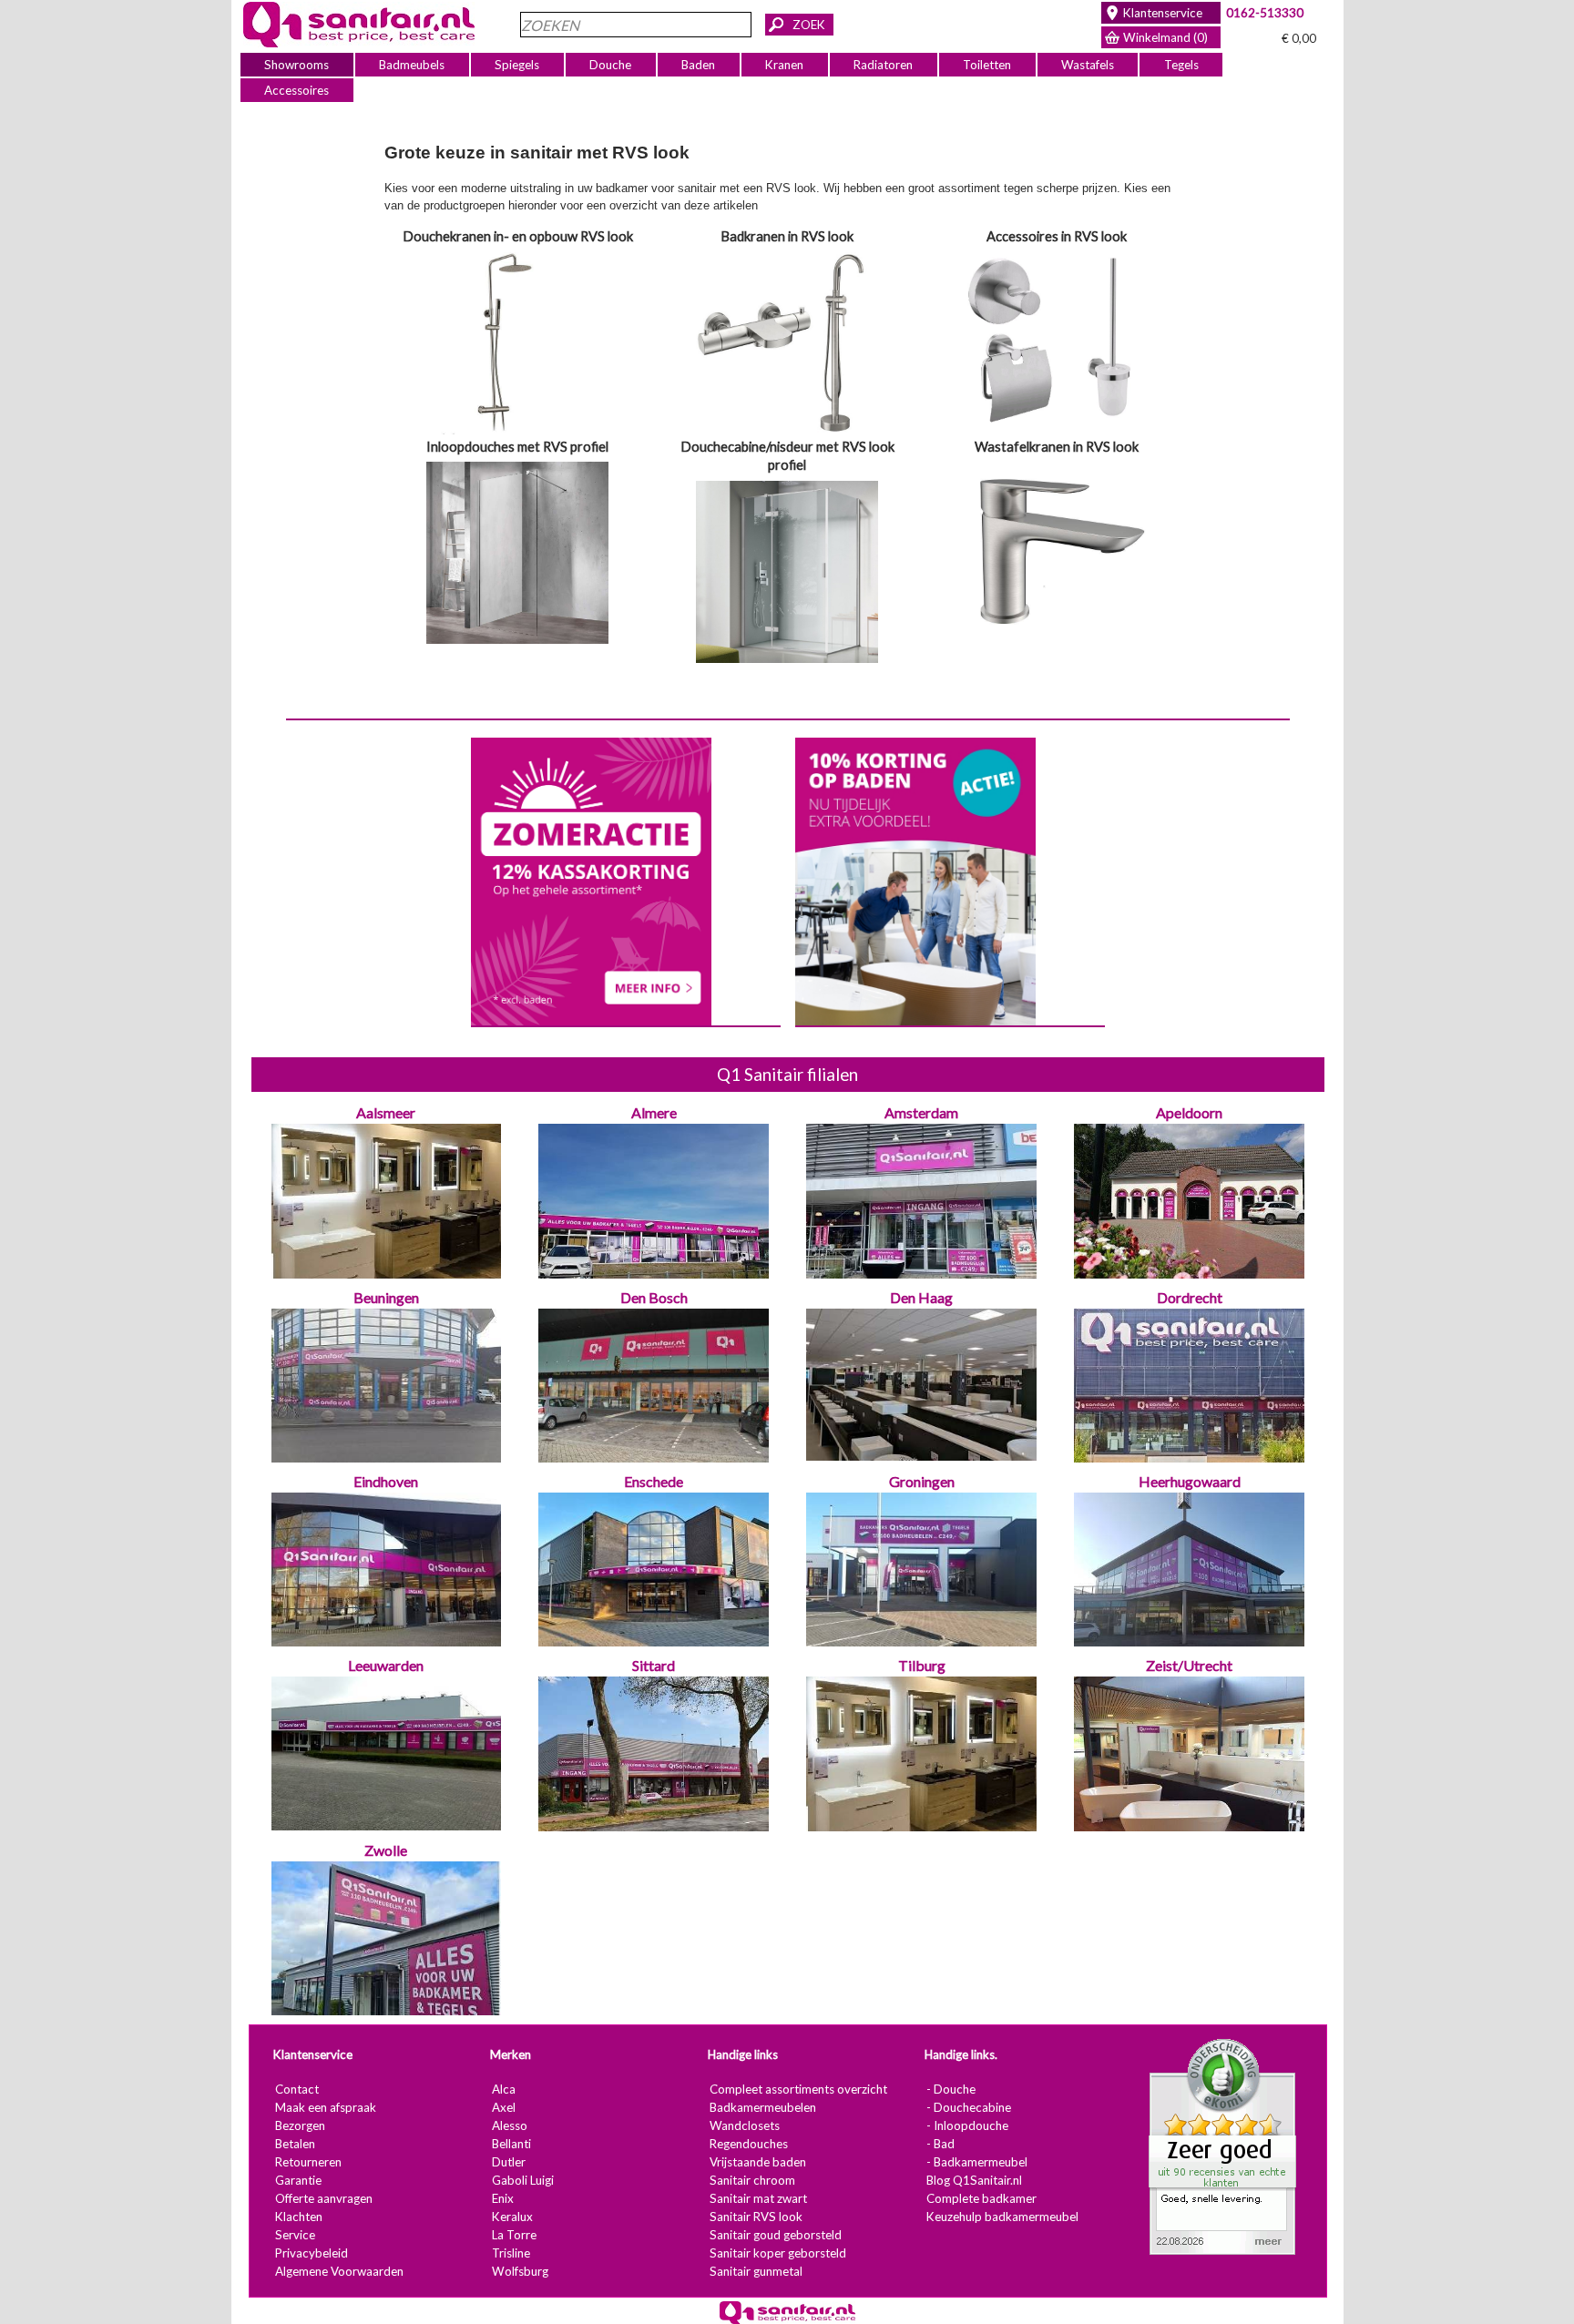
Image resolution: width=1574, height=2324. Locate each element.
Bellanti (511, 2144)
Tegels (1180, 65)
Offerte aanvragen (323, 2198)
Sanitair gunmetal (755, 2271)
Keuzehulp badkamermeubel (1002, 2217)
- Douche (950, 2089)
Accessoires (296, 90)
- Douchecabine (968, 2107)
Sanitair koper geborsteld (777, 2253)
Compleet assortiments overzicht (797, 2089)
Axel (503, 2107)
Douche (610, 65)
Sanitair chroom (751, 2180)
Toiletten (987, 65)
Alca (503, 2089)
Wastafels (1087, 65)
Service (294, 2235)
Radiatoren (883, 65)
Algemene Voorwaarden (338, 2271)
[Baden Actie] (915, 880)
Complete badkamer (981, 2198)
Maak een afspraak (325, 2107)
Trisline (510, 2253)
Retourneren (307, 2162)
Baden (698, 65)
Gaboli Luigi (522, 2180)
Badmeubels (412, 65)
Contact (296, 2089)
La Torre (513, 2235)
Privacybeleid (311, 2253)
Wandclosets (744, 2125)
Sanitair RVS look (755, 2217)
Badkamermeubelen (762, 2107)
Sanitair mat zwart (757, 2198)
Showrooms (296, 65)
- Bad (940, 2144)
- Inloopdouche (966, 2125)
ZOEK (809, 25)
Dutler (508, 2162)
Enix (502, 2198)
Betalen (294, 2144)
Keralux (511, 2217)
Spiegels (517, 65)
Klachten (298, 2217)
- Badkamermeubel (976, 2162)
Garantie (297, 2180)
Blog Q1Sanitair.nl (973, 2180)
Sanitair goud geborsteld (775, 2235)
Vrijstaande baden (757, 2162)
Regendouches (748, 2144)
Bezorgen (299, 2125)
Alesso (509, 2125)
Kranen (784, 65)
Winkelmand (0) (1165, 37)
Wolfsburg (519, 2271)
